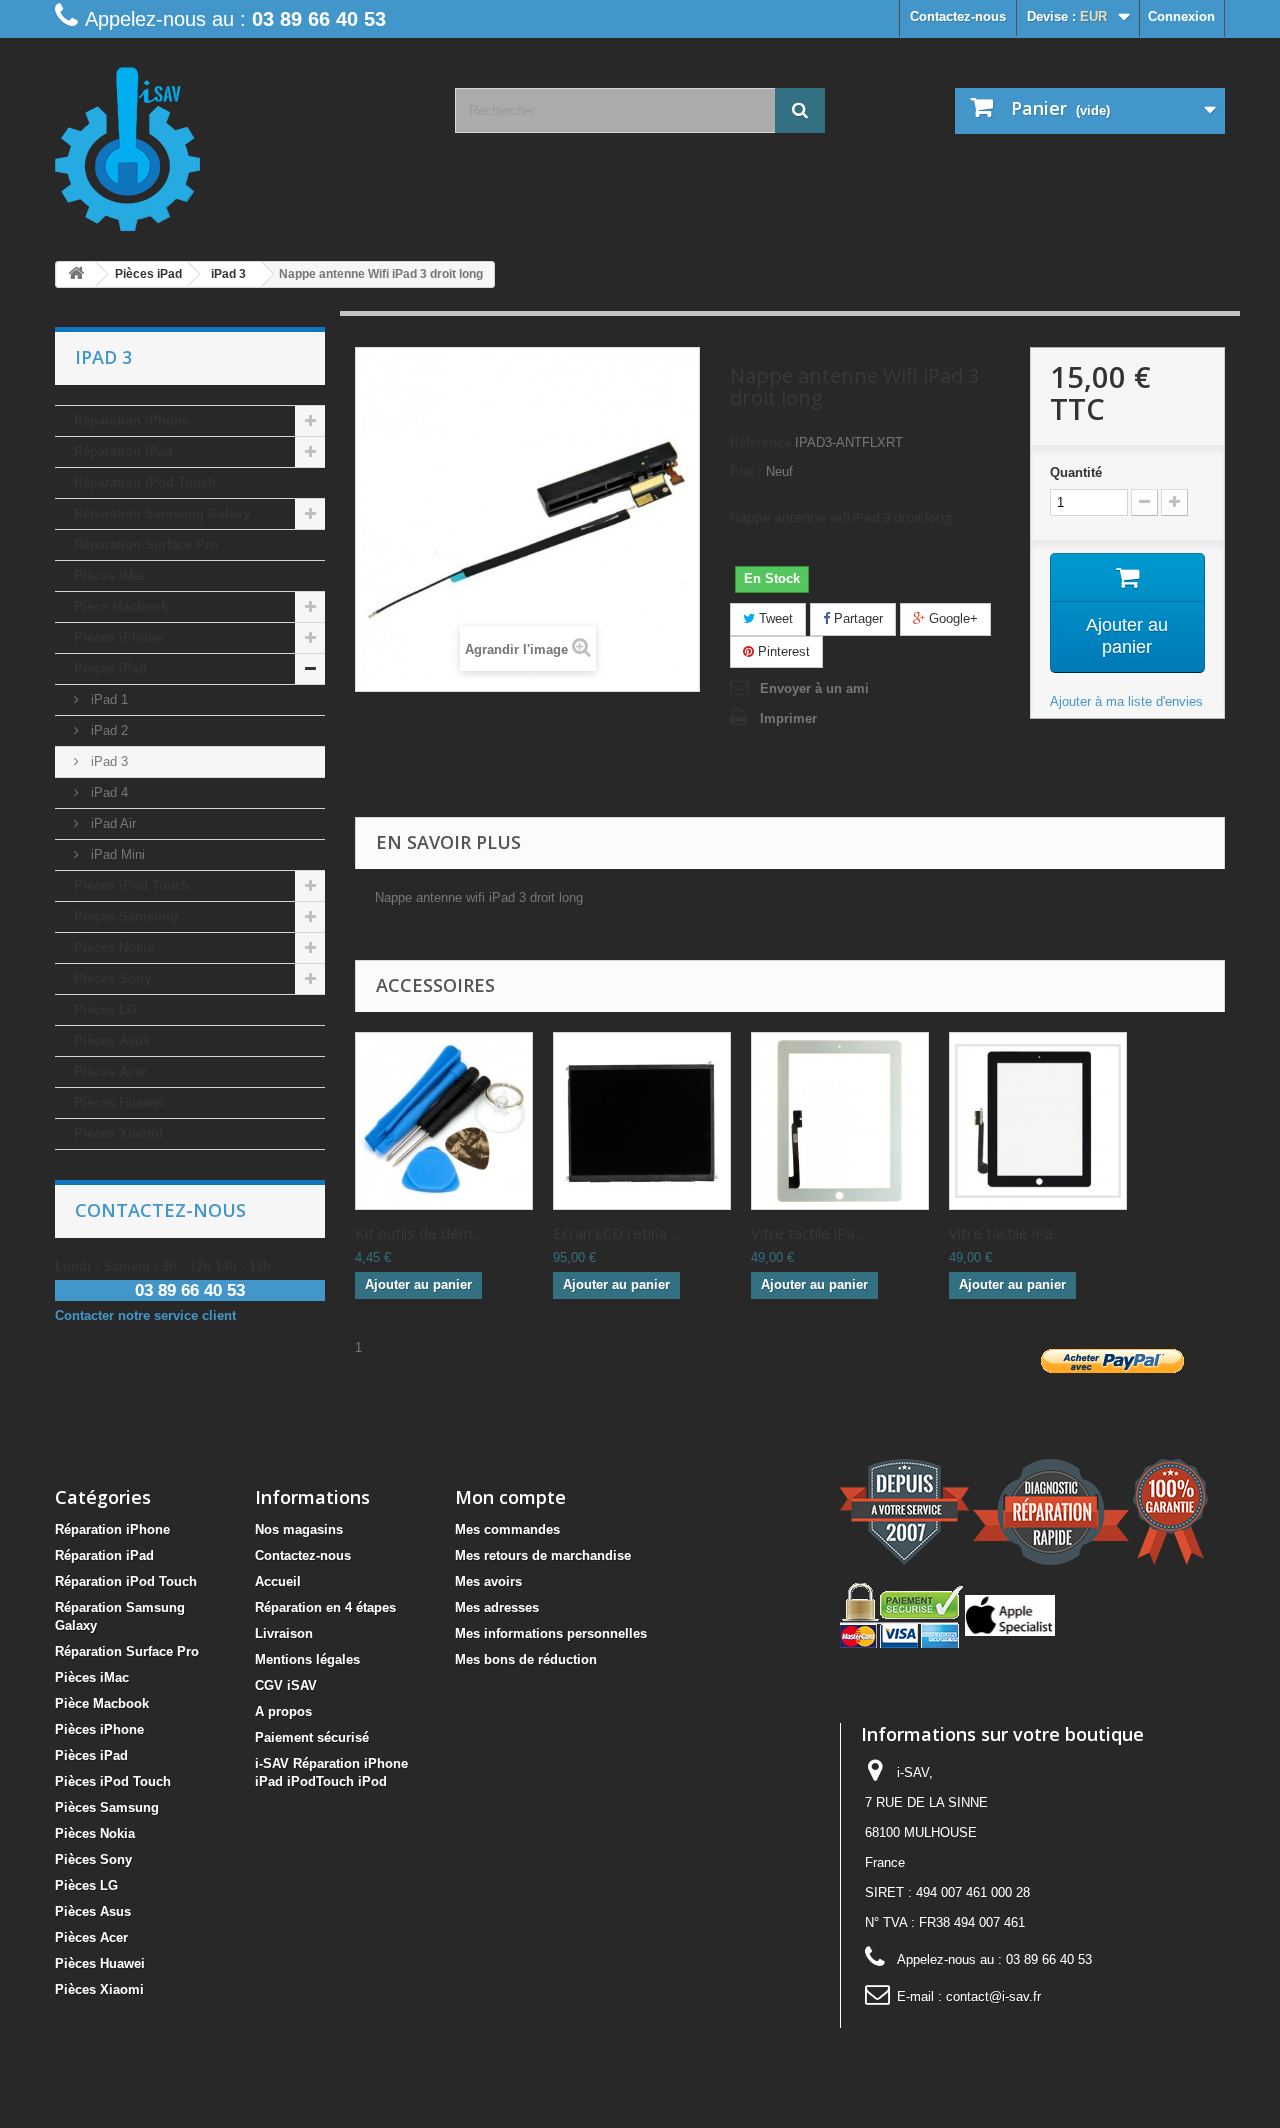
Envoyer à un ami (814, 688)
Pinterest (782, 651)
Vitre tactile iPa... (807, 1233)
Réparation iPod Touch (145, 482)
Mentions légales (307, 1659)
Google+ (951, 618)
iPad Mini (116, 854)
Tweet (774, 618)
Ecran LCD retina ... (616, 1233)
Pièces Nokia (114, 947)
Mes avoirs (488, 1581)
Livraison (284, 1633)
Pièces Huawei (119, 1102)
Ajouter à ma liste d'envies (1126, 701)
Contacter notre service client (145, 1315)
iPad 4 (107, 792)
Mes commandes (507, 1529)
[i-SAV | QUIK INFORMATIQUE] (240, 142)
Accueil (278, 1581)
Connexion (1181, 16)
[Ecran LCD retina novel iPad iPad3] (642, 1121)
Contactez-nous (958, 16)
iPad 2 (107, 730)
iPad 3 (107, 761)
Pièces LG (105, 1009)
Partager (856, 618)
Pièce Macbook (121, 606)
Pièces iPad (110, 668)
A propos (283, 1711)
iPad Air (111, 823)
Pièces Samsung (126, 916)
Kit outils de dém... (418, 1233)
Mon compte (510, 1497)
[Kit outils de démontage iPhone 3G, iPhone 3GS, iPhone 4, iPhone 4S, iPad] (444, 1121)
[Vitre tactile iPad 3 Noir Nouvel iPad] (1038, 1121)
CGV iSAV (286, 1685)
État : (746, 471)
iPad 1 (107, 699)
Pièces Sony (112, 978)
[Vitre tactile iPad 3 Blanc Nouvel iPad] (840, 1121)
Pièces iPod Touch (132, 885)
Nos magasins (299, 1529)
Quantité (1076, 472)
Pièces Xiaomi (118, 1133)
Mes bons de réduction (526, 1659)
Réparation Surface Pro (146, 544)
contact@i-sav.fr (993, 1996)
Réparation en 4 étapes (325, 1607)
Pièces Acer (110, 1071)
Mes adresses (497, 1607)
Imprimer (788, 718)
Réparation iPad (123, 451)
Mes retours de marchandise (543, 1555)
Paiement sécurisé (312, 1737)
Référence (760, 442)
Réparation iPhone (131, 420)
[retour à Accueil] (76, 274)
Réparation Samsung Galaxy (162, 513)
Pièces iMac (111, 575)
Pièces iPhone (118, 637)
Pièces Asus (112, 1040)
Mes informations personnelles (551, 1633)
